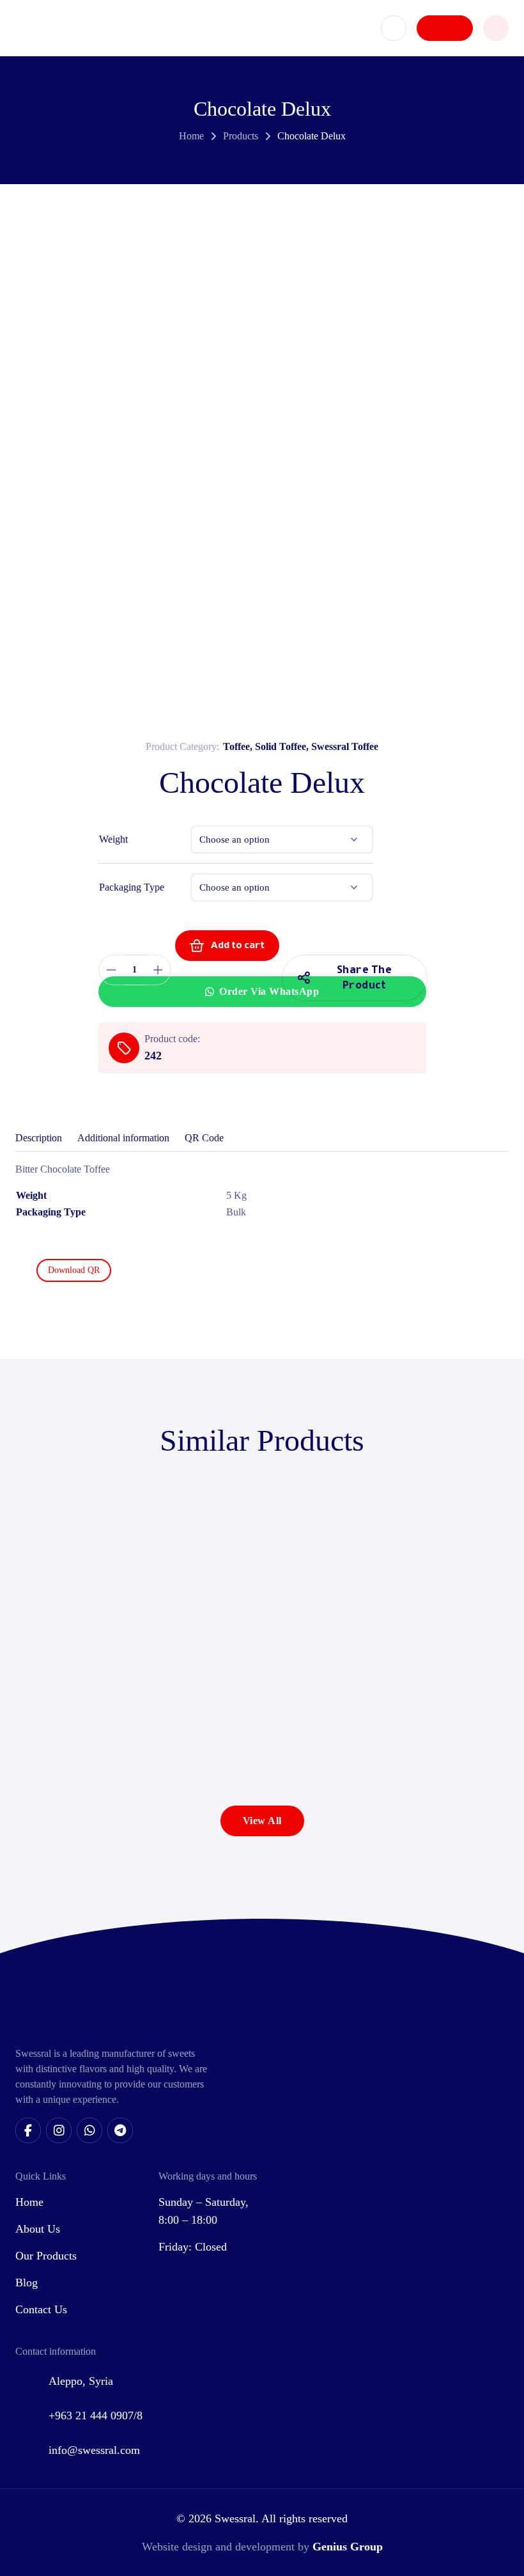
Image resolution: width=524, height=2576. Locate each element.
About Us (38, 2229)
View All (262, 1821)
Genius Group (348, 2547)
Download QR (74, 1270)
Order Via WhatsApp (269, 991)
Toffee (236, 746)
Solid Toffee (281, 746)
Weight (113, 839)
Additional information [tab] (123, 1138)
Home (191, 136)
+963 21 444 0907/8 (96, 2416)
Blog (27, 2283)
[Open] (496, 28)
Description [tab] (39, 1138)
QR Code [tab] (204, 1138)
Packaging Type (132, 887)
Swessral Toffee (345, 746)
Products (241, 136)
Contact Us (41, 2309)
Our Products (46, 2256)
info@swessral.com (94, 2450)
